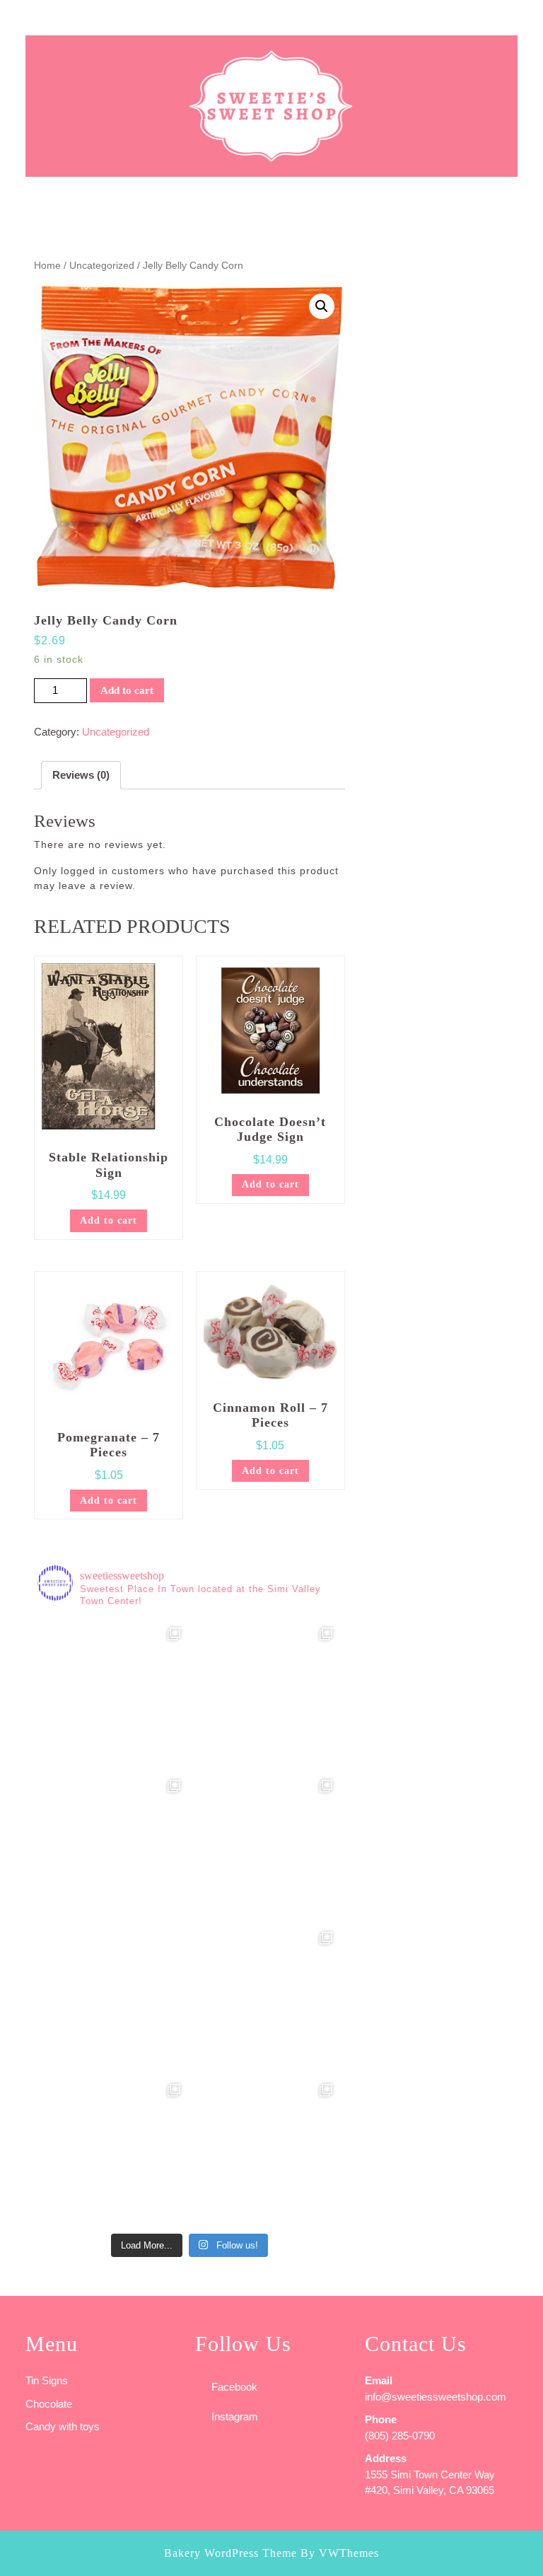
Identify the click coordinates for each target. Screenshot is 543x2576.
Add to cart (127, 690)
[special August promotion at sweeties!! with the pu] (113, 1846)
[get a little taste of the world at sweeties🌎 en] (113, 2151)
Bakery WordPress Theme (230, 2553)
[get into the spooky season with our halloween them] (113, 1694)
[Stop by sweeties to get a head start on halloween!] (265, 1694)
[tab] (15, 18)
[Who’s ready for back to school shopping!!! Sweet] (265, 1846)
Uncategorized (102, 266)
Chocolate (49, 2404)
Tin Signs (47, 2380)
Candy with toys (63, 2426)
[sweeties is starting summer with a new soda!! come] (113, 1998)
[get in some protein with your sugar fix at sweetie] (265, 1998)
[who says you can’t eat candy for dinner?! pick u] (265, 2151)
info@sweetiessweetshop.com (436, 2397)
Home (47, 266)
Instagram (235, 2417)
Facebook (234, 2387)
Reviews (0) (81, 775)
